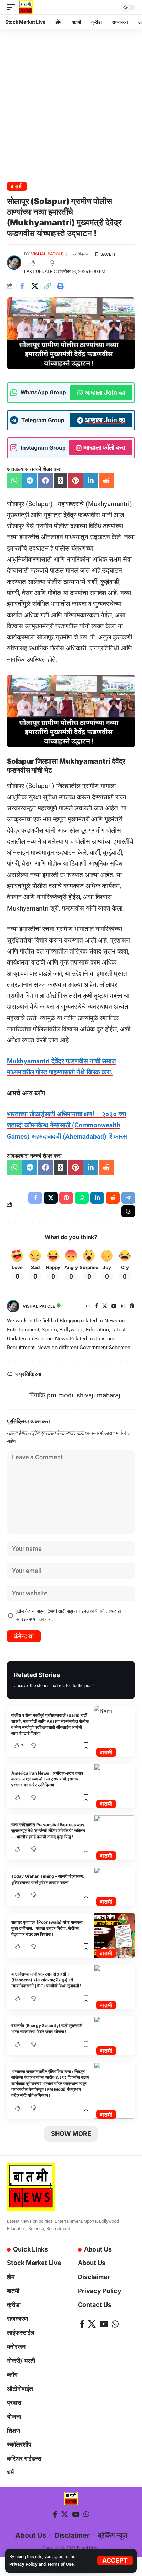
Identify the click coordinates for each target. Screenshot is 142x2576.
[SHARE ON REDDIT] (106, 481)
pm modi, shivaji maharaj (84, 1395)
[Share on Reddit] (113, 1198)
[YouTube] (114, 1306)
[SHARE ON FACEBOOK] (45, 481)
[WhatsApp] (115, 2324)
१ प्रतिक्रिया (79, 254)
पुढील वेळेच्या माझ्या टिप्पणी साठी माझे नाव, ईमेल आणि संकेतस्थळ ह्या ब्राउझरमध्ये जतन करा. (69, 1615)
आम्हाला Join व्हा (105, 392)
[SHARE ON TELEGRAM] (30, 481)
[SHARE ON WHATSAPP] (14, 481)
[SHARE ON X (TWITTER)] (60, 481)
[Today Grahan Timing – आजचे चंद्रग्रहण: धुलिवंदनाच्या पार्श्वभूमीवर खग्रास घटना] (114, 1887)
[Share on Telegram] (128, 1198)
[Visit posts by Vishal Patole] (14, 263)
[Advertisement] (71, 103)
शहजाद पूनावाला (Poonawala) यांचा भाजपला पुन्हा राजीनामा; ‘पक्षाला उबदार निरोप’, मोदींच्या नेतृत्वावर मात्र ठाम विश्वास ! (47, 1928)
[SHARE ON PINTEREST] (75, 481)
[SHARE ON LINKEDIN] (91, 481)
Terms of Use (60, 2564)
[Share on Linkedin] (97, 1198)
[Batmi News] (26, 7)
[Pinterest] (132, 1306)
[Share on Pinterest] (66, 1198)
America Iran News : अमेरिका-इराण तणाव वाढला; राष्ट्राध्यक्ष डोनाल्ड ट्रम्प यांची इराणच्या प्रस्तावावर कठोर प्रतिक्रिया (47, 1779)
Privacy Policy (23, 2564)
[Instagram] (123, 1306)
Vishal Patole (47, 254)
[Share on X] (35, 286)
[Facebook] (96, 1306)
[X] (105, 1306)
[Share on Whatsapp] (82, 1198)
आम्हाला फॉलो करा (104, 448)
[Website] (88, 1306)
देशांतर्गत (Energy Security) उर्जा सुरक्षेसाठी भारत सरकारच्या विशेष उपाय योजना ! (47, 2029)
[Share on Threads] (128, 1211)
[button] (115, 2561)
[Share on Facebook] (22, 286)
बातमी (17, 186)
